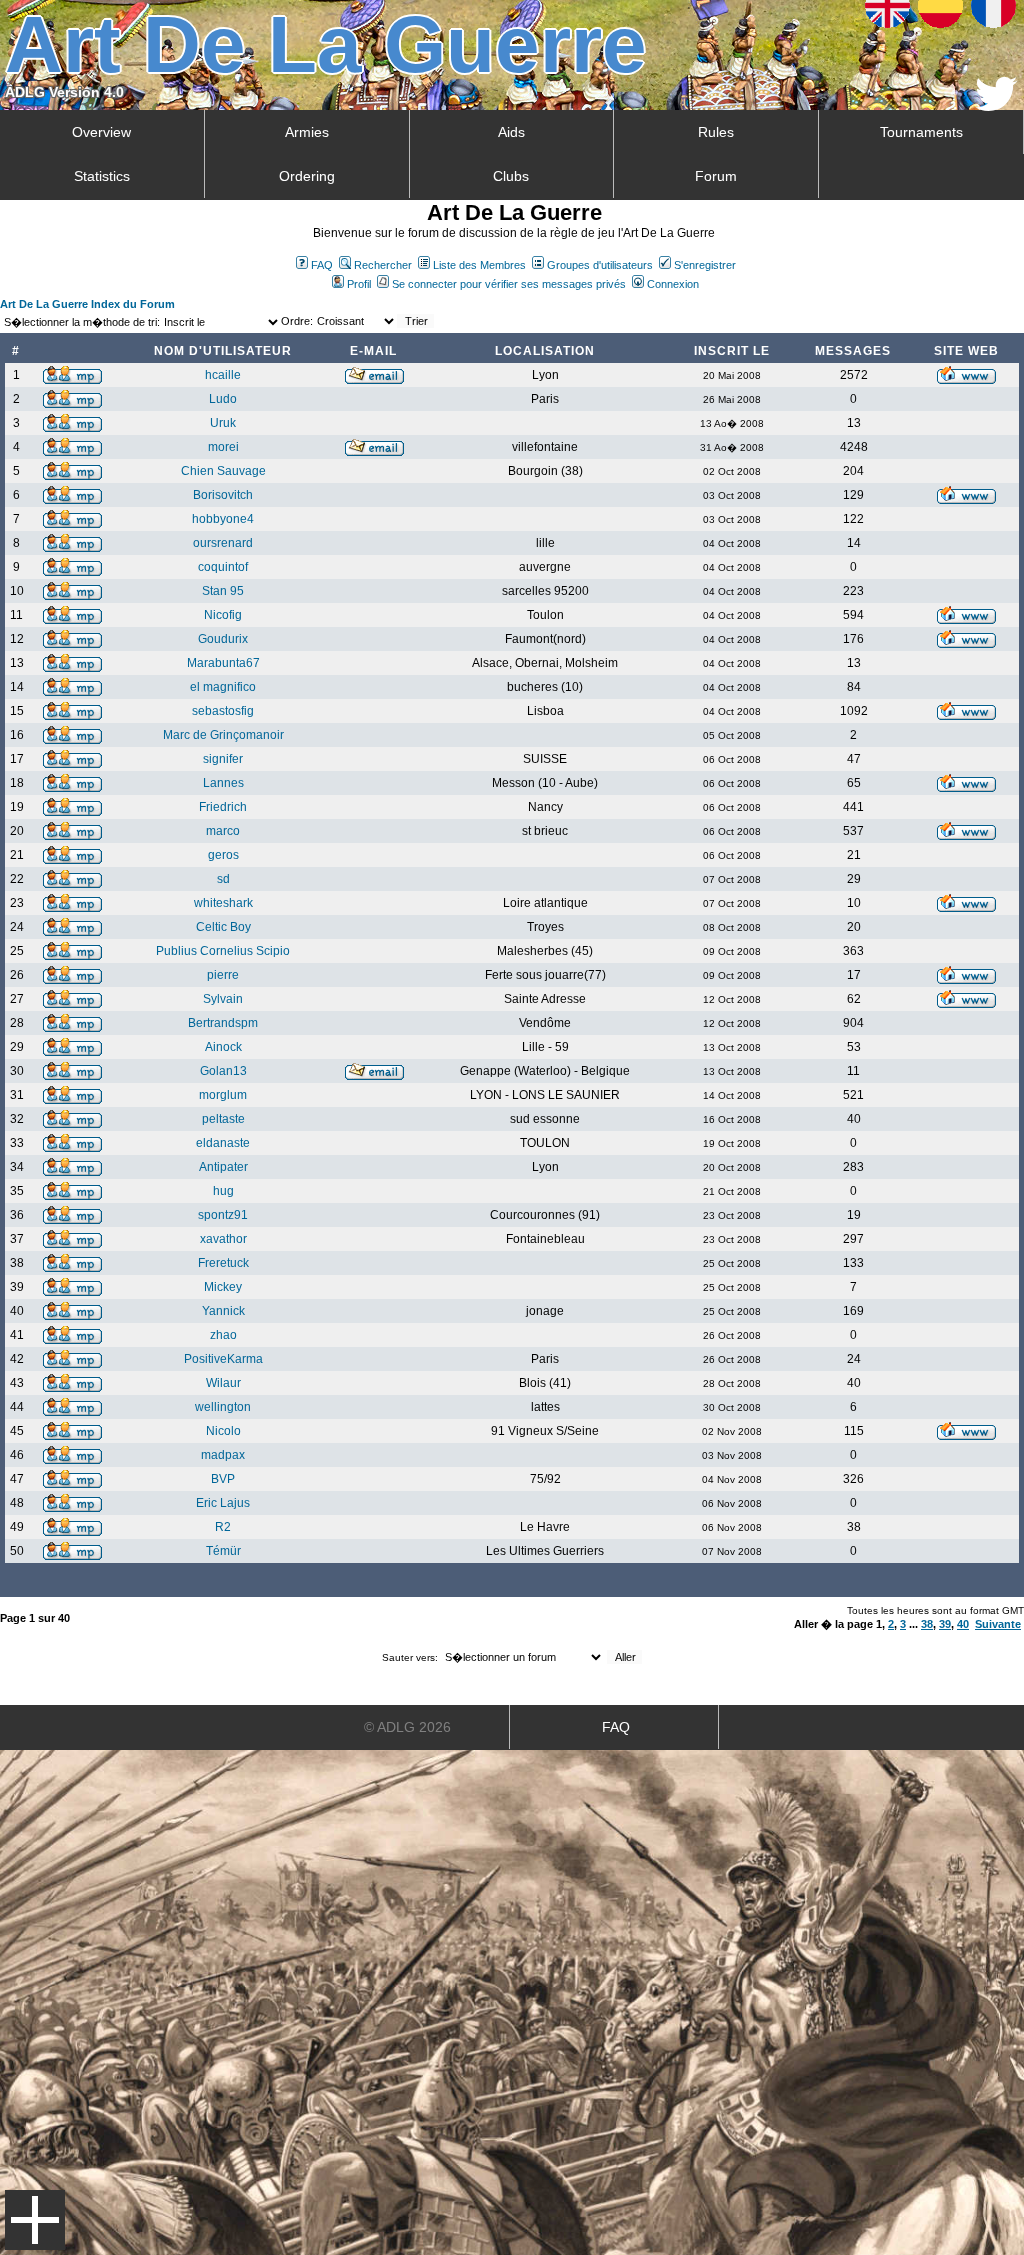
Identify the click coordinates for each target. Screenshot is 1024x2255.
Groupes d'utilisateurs (600, 265)
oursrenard (223, 543)
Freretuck (223, 1263)
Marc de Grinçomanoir (223, 735)
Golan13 (223, 1071)
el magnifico (223, 687)
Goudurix (223, 639)
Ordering (307, 176)
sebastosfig (223, 711)
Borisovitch (223, 495)
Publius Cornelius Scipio (223, 951)
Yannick (223, 1311)
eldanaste (223, 1143)
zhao (223, 1335)
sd (223, 879)
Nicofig (223, 615)
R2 (223, 1527)
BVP (223, 1479)
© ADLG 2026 (407, 1727)
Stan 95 (223, 591)
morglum (223, 1095)
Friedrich (223, 807)
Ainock (223, 1047)
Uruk (223, 423)
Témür (223, 1551)
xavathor (223, 1239)
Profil (359, 284)
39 (945, 1624)
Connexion (673, 284)
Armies (307, 132)
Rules (716, 132)
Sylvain (223, 999)
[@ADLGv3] (996, 105)
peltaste (223, 1119)
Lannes (223, 783)
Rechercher (383, 265)
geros (223, 855)
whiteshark (223, 903)
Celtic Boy (223, 927)
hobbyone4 (223, 519)
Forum (716, 176)
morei (223, 447)
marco (223, 831)
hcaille (223, 375)
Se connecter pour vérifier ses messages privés (509, 284)
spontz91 (223, 1215)
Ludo (223, 399)
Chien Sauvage (223, 471)
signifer (223, 759)
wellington (223, 1407)
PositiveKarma (223, 1359)
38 (927, 1624)
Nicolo (223, 1431)
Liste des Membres (479, 265)
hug (223, 1191)
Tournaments (921, 132)
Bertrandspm (223, 1023)
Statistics (102, 176)
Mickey (223, 1287)
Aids (511, 132)
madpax (223, 1455)
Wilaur (223, 1383)
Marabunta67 (223, 663)
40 (963, 1624)
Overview (101, 132)
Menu (35, 2220)
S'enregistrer (705, 265)
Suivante (998, 1624)
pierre (223, 975)
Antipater (223, 1167)
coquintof (223, 567)
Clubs (511, 176)
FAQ (322, 265)
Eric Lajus (223, 1503)
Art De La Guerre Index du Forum (87, 304)
